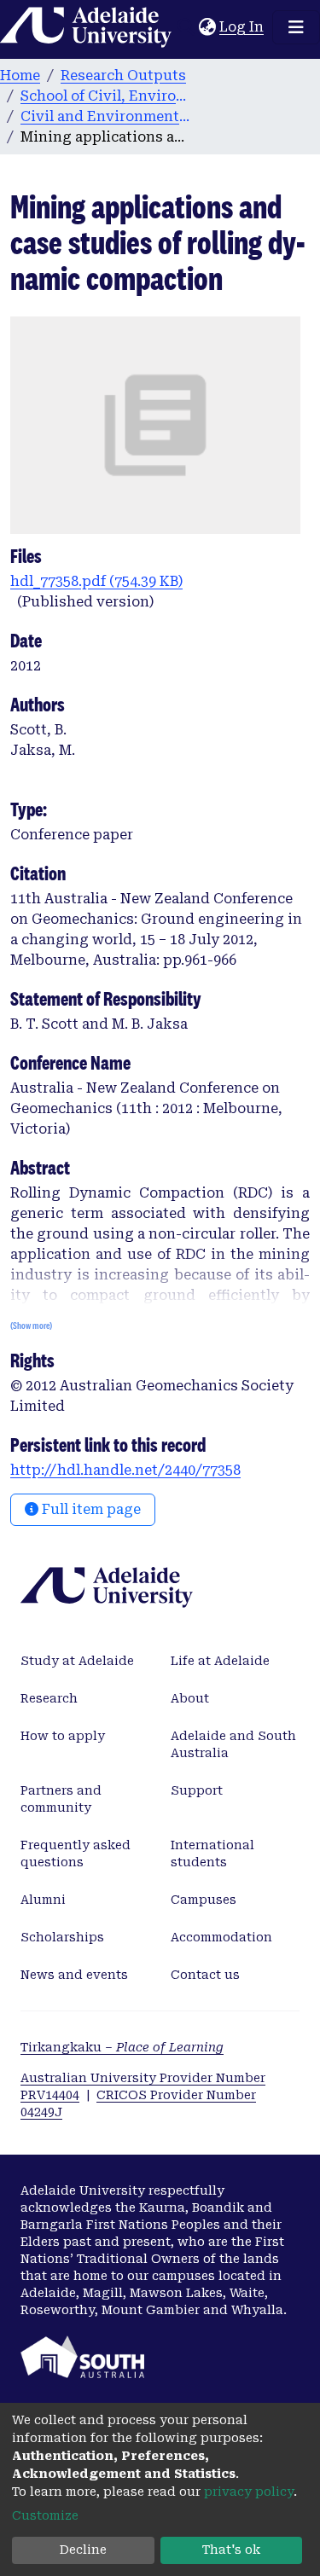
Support (197, 1790)
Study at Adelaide (77, 1661)
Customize (45, 2515)
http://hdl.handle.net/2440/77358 (125, 1470)
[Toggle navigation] (296, 27)
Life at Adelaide (220, 1661)
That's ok (231, 2550)
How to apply (63, 1736)
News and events (74, 1975)
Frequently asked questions (76, 1854)
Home (20, 75)
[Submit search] (186, 27)
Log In (242, 27)
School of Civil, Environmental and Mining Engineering (106, 96)
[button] (207, 27)
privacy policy (249, 2492)
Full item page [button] (90, 1509)
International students (212, 1854)
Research (49, 1698)
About (190, 1698)
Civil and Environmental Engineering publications (106, 116)
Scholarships (62, 1937)
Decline (83, 2550)
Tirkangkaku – (122, 2047)
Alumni (43, 1900)
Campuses (204, 1900)
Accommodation (221, 1937)
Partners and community (61, 1799)
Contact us (205, 1975)
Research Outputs (123, 75)
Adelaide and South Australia (233, 1744)
